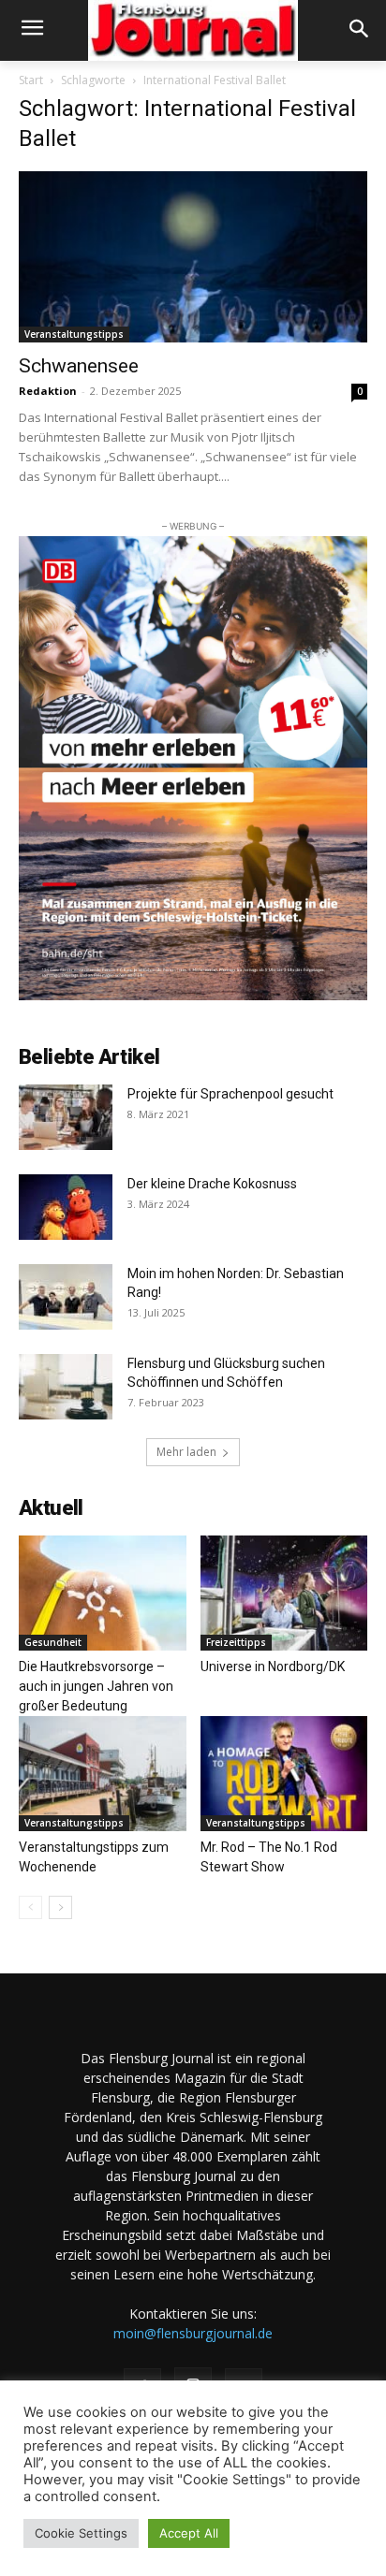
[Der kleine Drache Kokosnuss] (66, 1207)
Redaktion (48, 391)
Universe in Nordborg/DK (273, 1666)
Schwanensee (79, 366)
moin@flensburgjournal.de (193, 2333)
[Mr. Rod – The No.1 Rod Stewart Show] (284, 1774)
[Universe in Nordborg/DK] (284, 1593)
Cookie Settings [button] (81, 2533)
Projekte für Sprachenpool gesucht (230, 1094)
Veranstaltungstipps (74, 334)
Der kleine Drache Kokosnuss (212, 1184)
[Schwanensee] (193, 257)
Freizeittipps (236, 1642)
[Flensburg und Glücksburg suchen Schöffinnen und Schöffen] (66, 1387)
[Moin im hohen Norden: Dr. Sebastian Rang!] (66, 1297)
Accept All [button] (189, 2533)
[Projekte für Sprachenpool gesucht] (66, 1117)
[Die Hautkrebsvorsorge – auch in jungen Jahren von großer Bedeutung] (103, 1593)
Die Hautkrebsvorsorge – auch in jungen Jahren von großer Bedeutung (96, 1686)
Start (31, 80)
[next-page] (60, 1907)
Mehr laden (186, 1452)
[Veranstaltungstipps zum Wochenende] (103, 1774)
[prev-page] (30, 1907)
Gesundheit (53, 1642)
